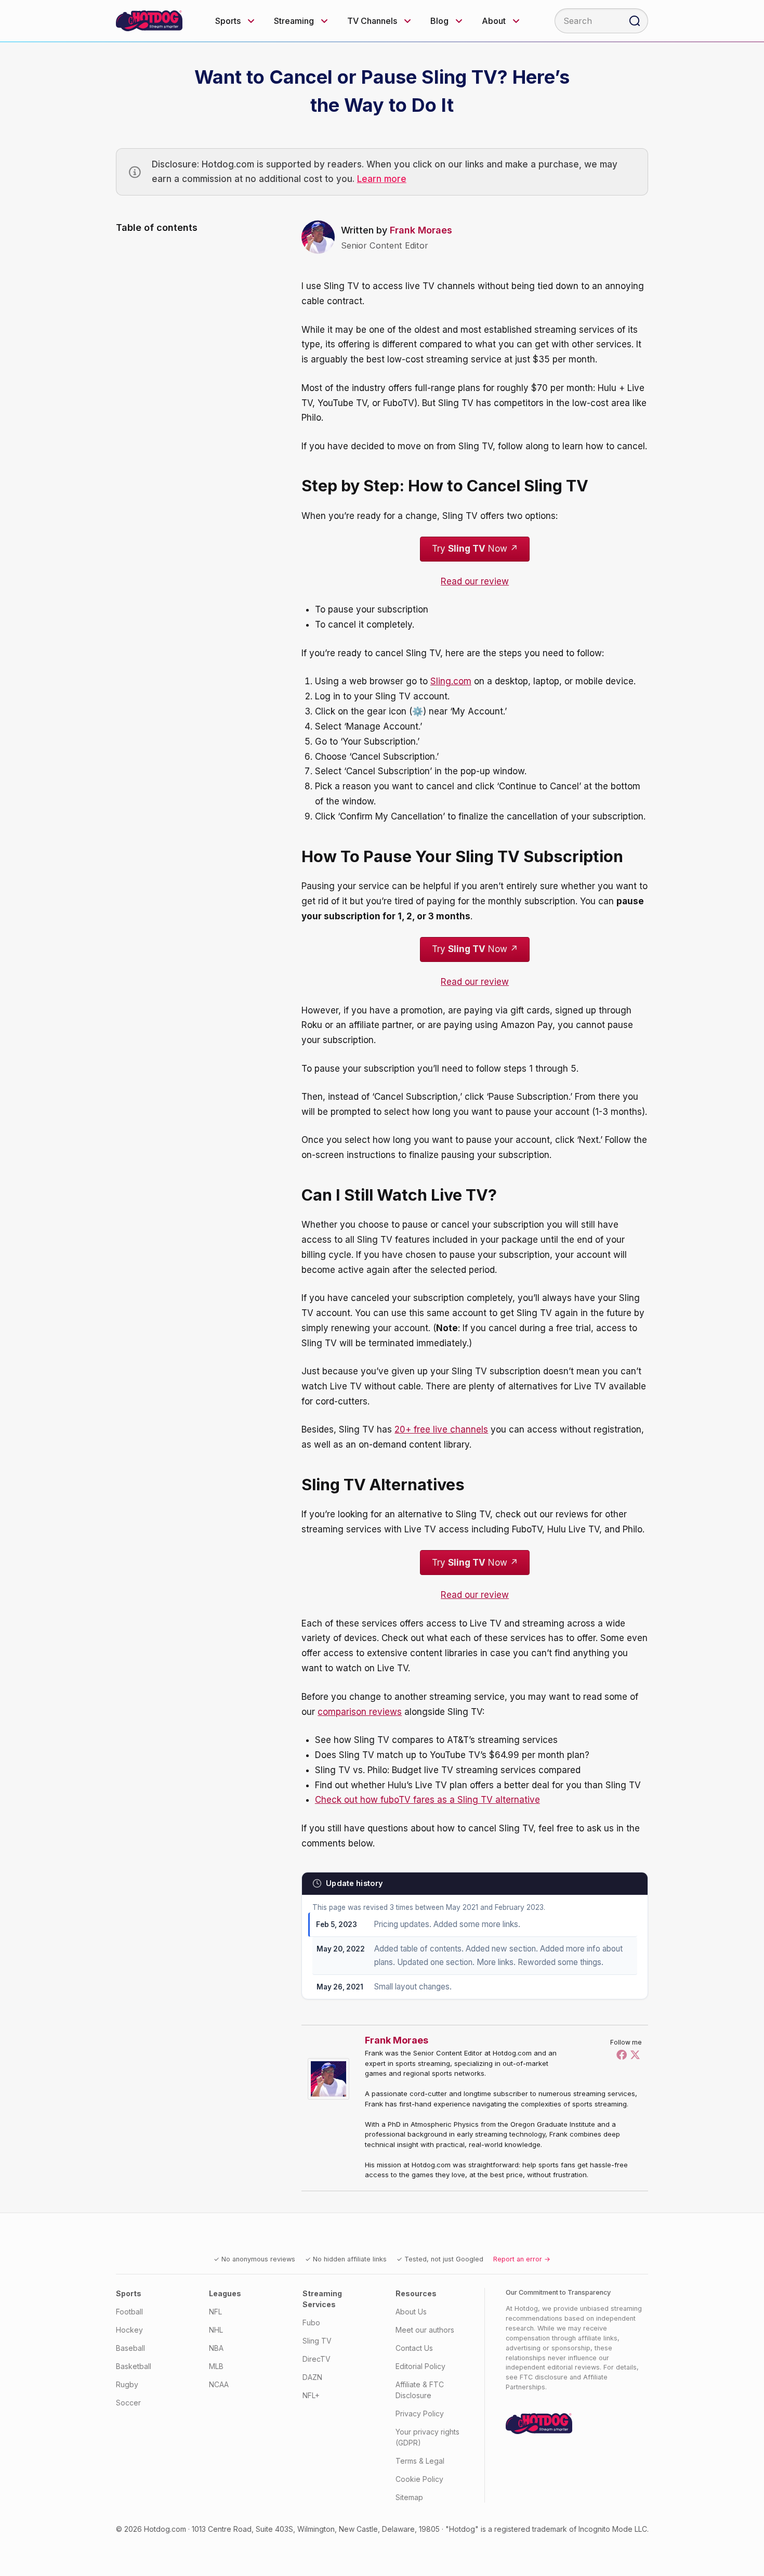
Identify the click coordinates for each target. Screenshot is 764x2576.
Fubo (311, 2323)
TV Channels (372, 21)
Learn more (382, 179)
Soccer (128, 2403)
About (494, 21)
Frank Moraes (421, 230)
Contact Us (414, 2348)
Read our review (475, 581)
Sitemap (409, 2497)
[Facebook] (622, 2054)
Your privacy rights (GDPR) (427, 2437)
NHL (216, 2330)
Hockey (129, 2330)
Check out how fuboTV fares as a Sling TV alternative (427, 1800)
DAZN (312, 2377)
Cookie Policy (419, 2479)
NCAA (219, 2384)
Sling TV (317, 2341)
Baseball (130, 2348)
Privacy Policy (420, 2414)
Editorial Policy (420, 2366)
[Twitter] (635, 2054)
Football (129, 2312)
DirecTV (317, 2359)
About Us (411, 2312)
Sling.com (451, 681)
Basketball (134, 2366)
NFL (215, 2312)
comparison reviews (360, 1712)
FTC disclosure (544, 2377)
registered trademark (531, 2529)
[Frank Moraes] (331, 2079)
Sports (228, 21)
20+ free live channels (441, 1429)
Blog (439, 21)
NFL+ (311, 2395)
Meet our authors (425, 2330)
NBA (216, 2348)
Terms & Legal (420, 2461)
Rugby (127, 2384)
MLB (216, 2366)
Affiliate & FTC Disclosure (420, 2390)
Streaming (294, 21)
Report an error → (522, 2259)
